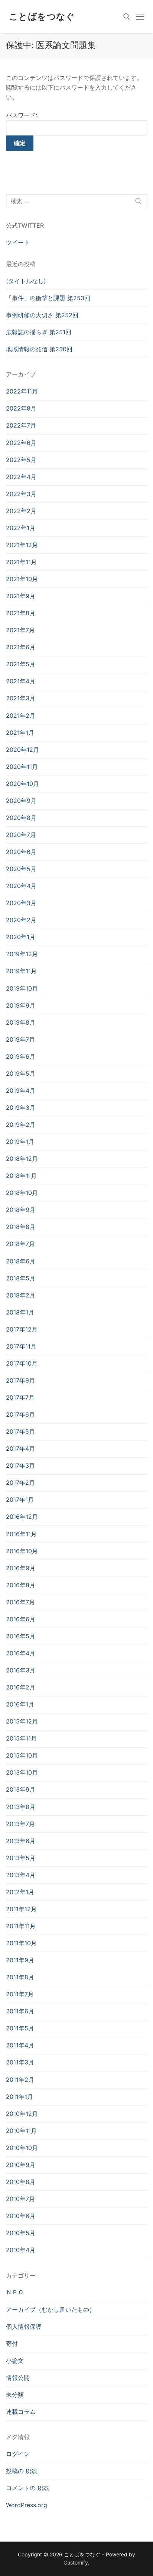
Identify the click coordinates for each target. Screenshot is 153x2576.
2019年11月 (21, 971)
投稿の (21, 2471)
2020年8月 (21, 818)
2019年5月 (21, 1073)
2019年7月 (20, 1039)
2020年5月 (21, 869)
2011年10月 (21, 1943)
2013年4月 (21, 1875)
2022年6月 (21, 443)
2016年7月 (20, 1602)
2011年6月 (20, 2011)
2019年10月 (22, 988)
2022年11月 (22, 391)
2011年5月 (20, 2028)
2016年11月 (21, 1534)
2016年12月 (22, 1517)
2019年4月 (21, 1091)
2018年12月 (22, 1159)
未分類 (15, 2395)
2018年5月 (21, 1278)
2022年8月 (21, 408)
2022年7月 (21, 425)
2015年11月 (21, 1738)
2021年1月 (20, 733)
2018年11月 (21, 1176)
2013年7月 (20, 1824)
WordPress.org (27, 2505)
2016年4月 (21, 1653)
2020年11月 (22, 767)
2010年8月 (21, 2182)
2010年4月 (21, 2250)
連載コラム (21, 2412)
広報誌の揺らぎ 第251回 (39, 332)
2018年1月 (20, 1312)
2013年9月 (21, 1789)
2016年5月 (21, 1636)
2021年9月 (21, 596)
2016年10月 (22, 1551)
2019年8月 (21, 1022)
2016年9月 (21, 1568)
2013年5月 (21, 1858)
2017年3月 (20, 1465)
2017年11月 (21, 1346)
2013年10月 (22, 1772)
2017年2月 (20, 1483)
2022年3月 (21, 494)
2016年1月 (20, 1704)
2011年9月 (20, 1960)
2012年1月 (20, 1892)
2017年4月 (20, 1448)
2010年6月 (21, 2216)
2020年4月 (21, 886)
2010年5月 (21, 2233)
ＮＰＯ (15, 2292)
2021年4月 (21, 681)
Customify (76, 2562)
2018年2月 (21, 1295)
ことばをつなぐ (42, 16)
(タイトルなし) (26, 281)
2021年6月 (21, 647)
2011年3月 (20, 2062)
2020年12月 (22, 750)
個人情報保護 (24, 2327)
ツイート (18, 242)
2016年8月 (21, 1585)
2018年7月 (20, 1244)
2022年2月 (21, 511)
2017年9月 (20, 1380)
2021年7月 (20, 630)
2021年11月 (21, 562)
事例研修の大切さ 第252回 (42, 315)
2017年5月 (20, 1431)
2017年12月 (22, 1329)
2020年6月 (21, 852)
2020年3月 (21, 903)
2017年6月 (20, 1414)
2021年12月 (22, 545)
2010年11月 (21, 2131)
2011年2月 (20, 2080)
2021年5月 (21, 664)
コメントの (27, 2488)
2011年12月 (21, 1909)
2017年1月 (20, 1500)
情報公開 (18, 2378)
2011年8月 (20, 1977)
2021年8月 (21, 613)
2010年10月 (22, 2148)
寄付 (12, 2344)
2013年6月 (21, 1841)
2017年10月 (22, 1363)
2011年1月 (19, 2097)
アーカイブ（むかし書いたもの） (51, 2309)
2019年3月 (21, 1108)
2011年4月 (20, 2045)
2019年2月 (21, 1125)
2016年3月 (21, 1670)
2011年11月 (21, 1926)
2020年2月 (21, 920)
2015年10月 (22, 1755)
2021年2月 (21, 716)
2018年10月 (22, 1193)
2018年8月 (21, 1227)
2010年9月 (21, 2165)
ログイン (18, 2454)
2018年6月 (21, 1261)
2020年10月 (22, 784)
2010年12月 (22, 2114)
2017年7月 (20, 1397)
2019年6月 (21, 1056)
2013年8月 (21, 1807)
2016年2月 (21, 1687)
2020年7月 (21, 835)
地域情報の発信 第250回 (39, 349)
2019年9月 (21, 1005)
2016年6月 (21, 1619)
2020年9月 (21, 801)
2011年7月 (20, 1994)
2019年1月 (20, 1142)
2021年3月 (21, 698)
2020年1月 (21, 937)
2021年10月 (22, 579)
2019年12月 (22, 954)
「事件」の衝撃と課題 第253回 (48, 298)
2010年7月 (20, 2199)
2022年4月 (21, 477)
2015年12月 (22, 1721)
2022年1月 (21, 528)
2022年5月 (21, 460)
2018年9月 (21, 1210)
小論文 (15, 2361)
